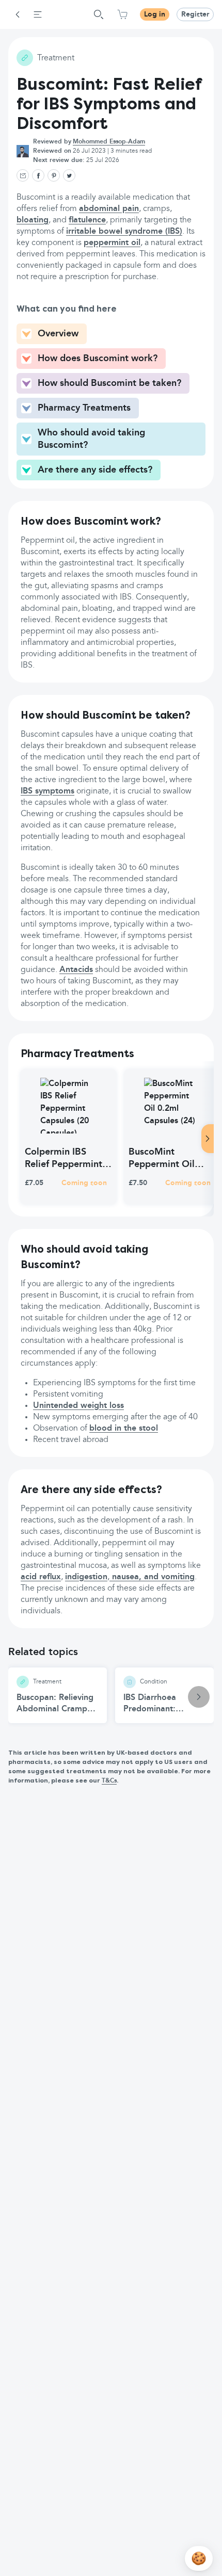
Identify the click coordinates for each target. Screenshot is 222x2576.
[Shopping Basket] (122, 14)
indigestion (86, 1577)
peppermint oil (112, 243)
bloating (33, 220)
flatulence (87, 220)
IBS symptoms (47, 791)
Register (195, 14)
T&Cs (109, 1781)
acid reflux (41, 1577)
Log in (155, 14)
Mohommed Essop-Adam (109, 142)
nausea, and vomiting (152, 1577)
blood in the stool (124, 1429)
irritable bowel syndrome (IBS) (124, 232)
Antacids (76, 970)
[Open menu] (38, 14)
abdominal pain (109, 209)
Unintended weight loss (78, 1406)
